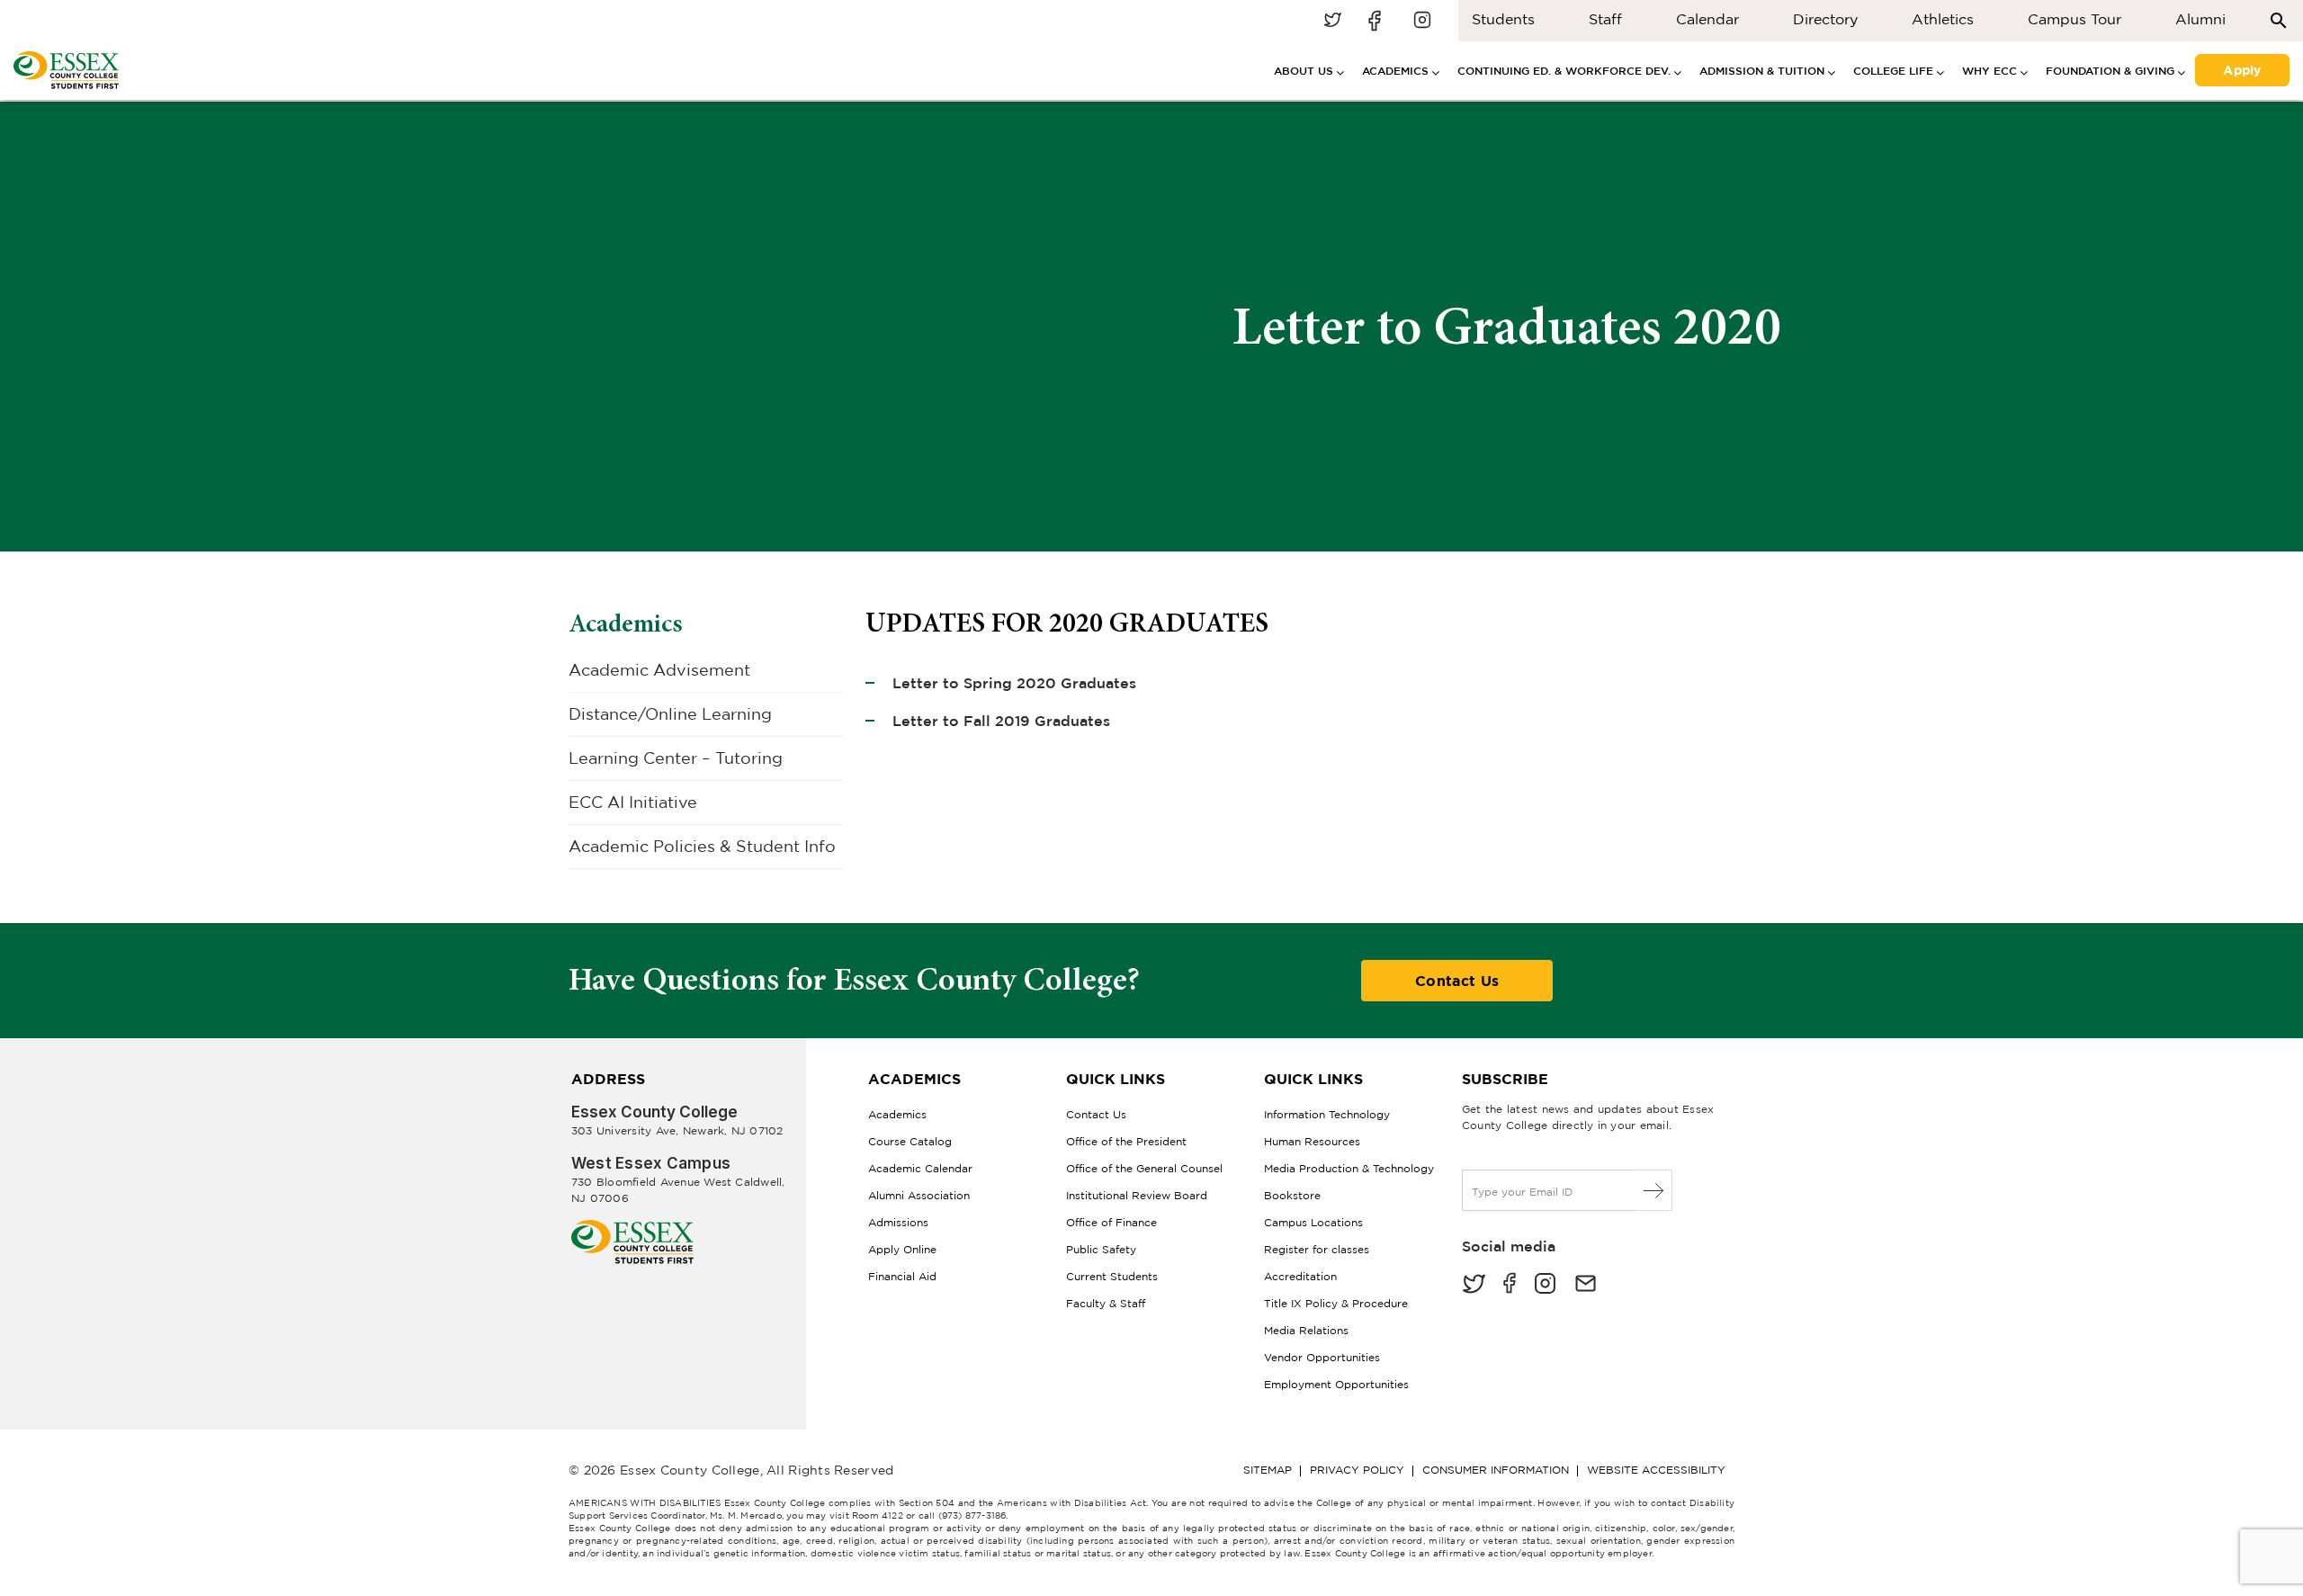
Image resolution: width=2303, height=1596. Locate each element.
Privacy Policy (1357, 1470)
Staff (1605, 19)
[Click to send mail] (1586, 1285)
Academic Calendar (920, 1168)
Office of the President (1126, 1141)
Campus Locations (1313, 1222)
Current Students (1112, 1276)
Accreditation (1300, 1276)
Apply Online (902, 1249)
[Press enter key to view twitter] (1332, 21)
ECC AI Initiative (633, 802)
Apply (2242, 68)
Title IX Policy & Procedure (1336, 1303)
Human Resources (1312, 1141)
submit (1654, 1190)
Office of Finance (1111, 1222)
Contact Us (1457, 981)
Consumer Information (1496, 1470)
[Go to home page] (632, 1227)
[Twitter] (1474, 1285)
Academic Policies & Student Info (702, 846)
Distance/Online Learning (670, 714)
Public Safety (1101, 1249)
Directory (1825, 19)
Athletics (1943, 19)
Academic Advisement (659, 670)
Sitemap (1268, 1470)
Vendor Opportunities (1322, 1357)
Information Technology (1327, 1114)
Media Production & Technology (1349, 1168)
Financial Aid (902, 1276)
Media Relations (1306, 1330)
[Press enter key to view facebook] (1377, 21)
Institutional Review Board (1137, 1195)
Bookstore (1292, 1195)
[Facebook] (1510, 1285)
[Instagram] (1545, 1285)
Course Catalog (910, 1141)
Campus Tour (2074, 19)
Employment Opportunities (1336, 1384)
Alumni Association (919, 1195)
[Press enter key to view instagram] (1422, 21)
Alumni (2200, 19)
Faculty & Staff (1106, 1303)
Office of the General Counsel (1144, 1168)
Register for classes (1317, 1249)
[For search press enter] (2279, 19)
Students (1503, 19)
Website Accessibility (1656, 1470)
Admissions (898, 1222)
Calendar (1707, 19)
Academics (626, 623)
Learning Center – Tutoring (676, 758)
